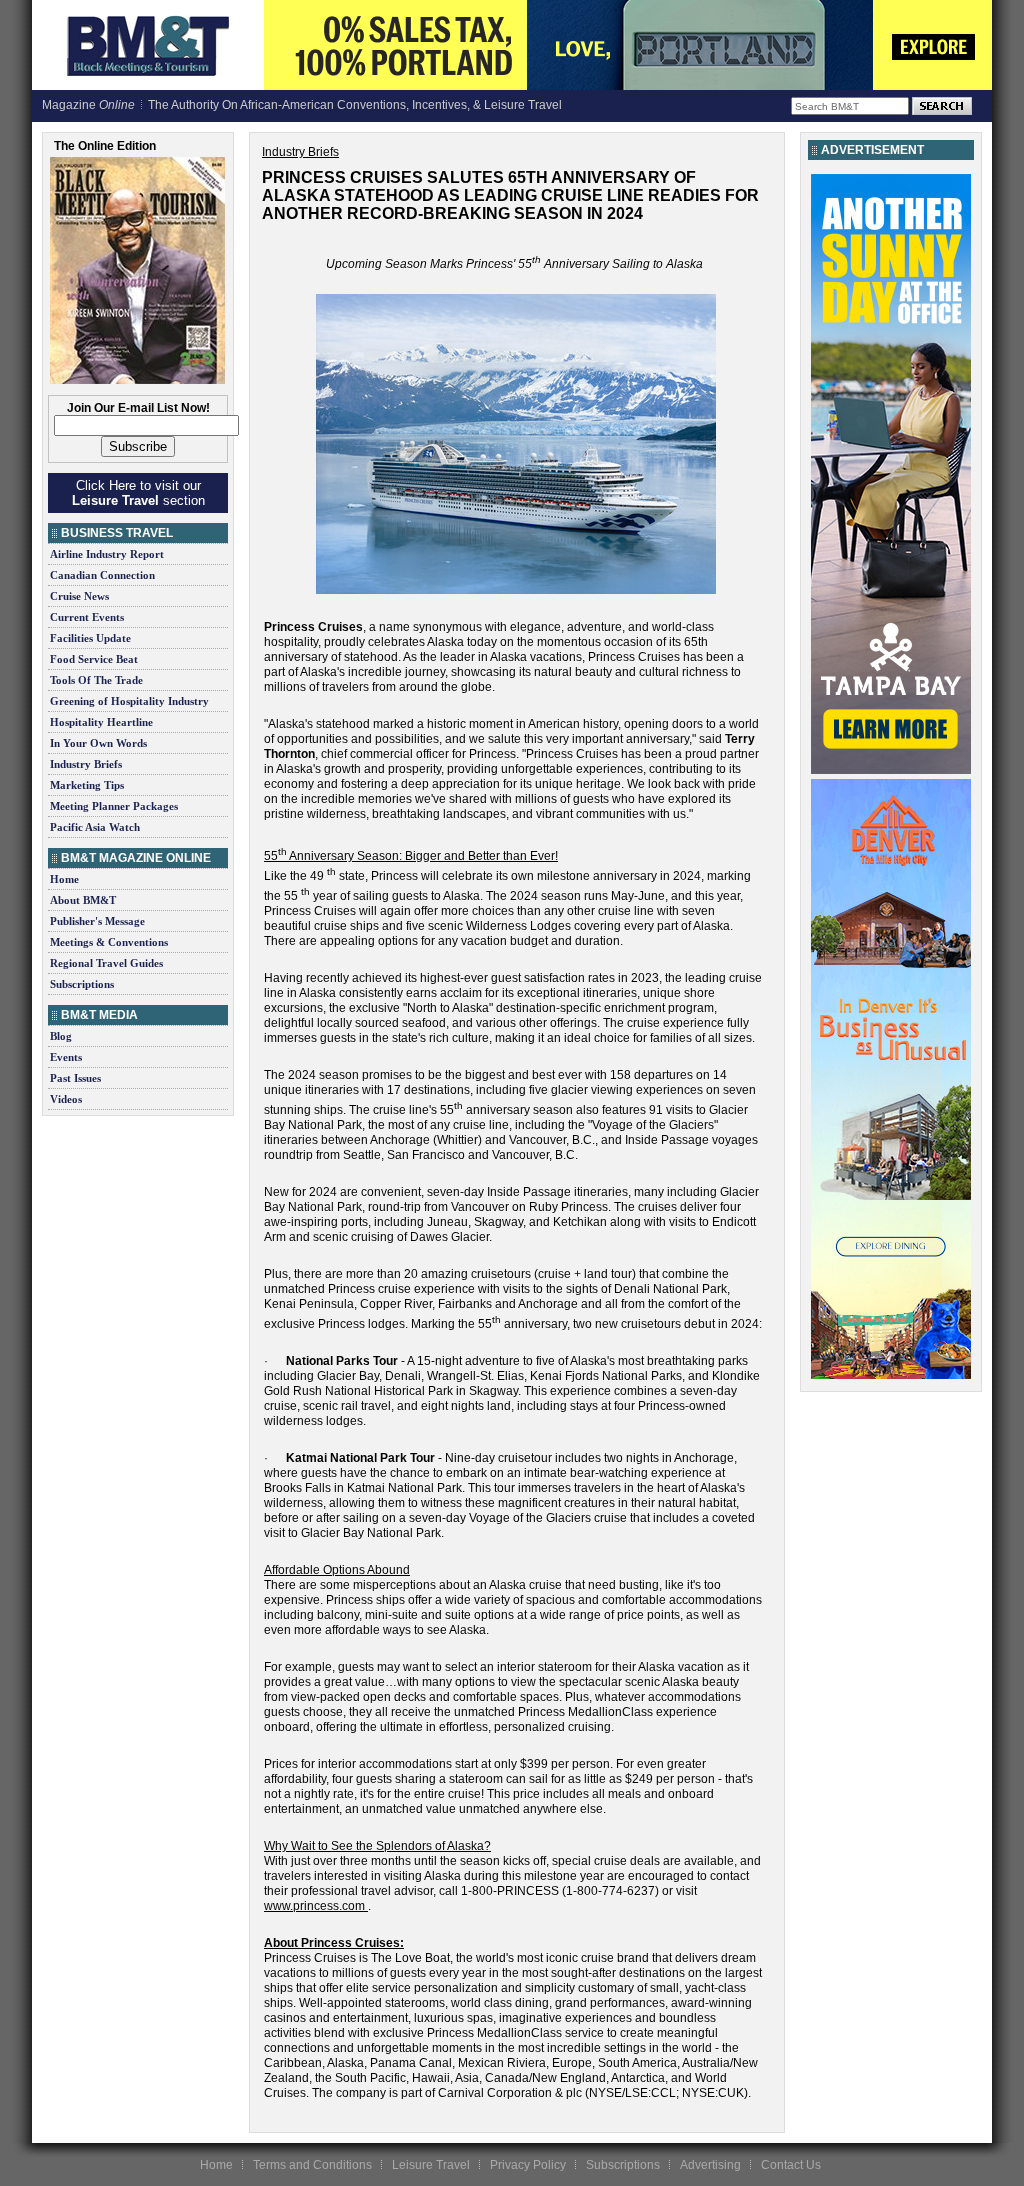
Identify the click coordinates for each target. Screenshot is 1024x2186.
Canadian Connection (102, 575)
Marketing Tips (87, 785)
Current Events (87, 617)
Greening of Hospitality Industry (129, 701)
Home (64, 879)
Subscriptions (82, 984)
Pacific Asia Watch (95, 827)
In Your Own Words (98, 743)
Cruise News (79, 596)
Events (66, 1057)
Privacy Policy (528, 2165)
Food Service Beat (94, 659)
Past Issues (75, 1078)
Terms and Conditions (312, 2165)
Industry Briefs (86, 764)
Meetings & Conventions (109, 942)
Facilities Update (90, 638)
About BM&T (83, 900)
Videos (66, 1099)
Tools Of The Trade (96, 680)
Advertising (710, 2165)
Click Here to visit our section (138, 493)
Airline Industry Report (107, 554)
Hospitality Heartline (101, 722)
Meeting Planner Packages (114, 806)
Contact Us (791, 2165)
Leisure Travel (431, 2165)
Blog (61, 1036)
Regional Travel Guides (106, 963)
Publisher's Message (97, 921)
